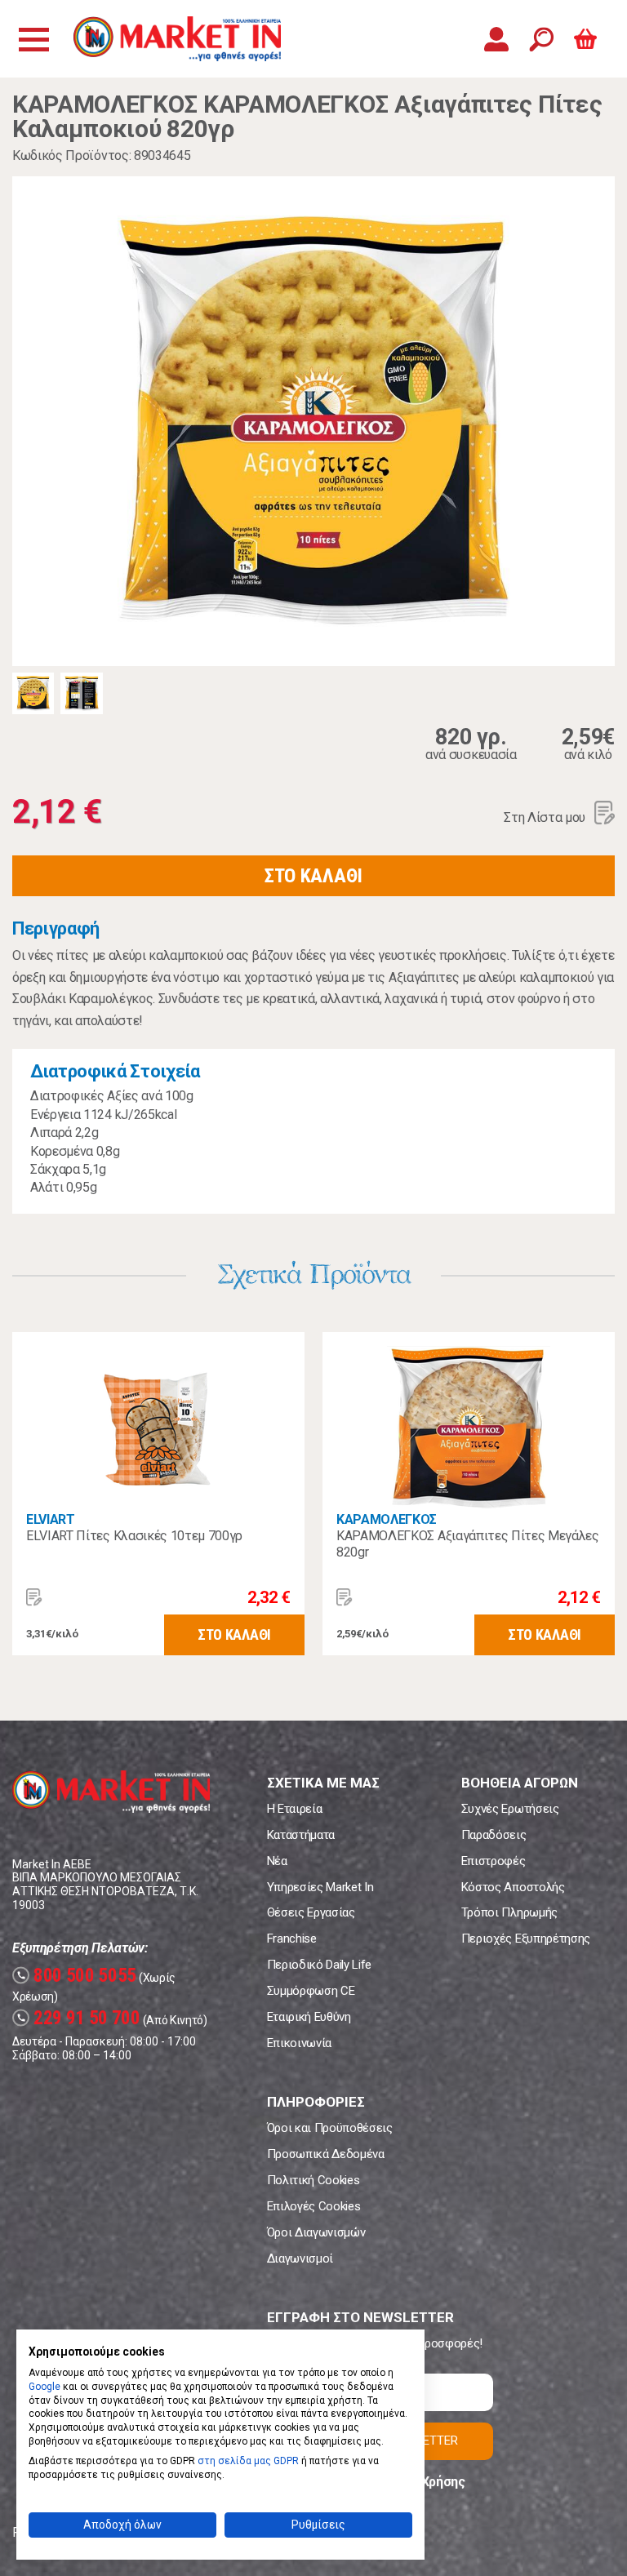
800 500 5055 (76, 1976)
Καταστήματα (301, 1835)
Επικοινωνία (299, 2043)
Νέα (277, 1861)
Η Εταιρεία (295, 1809)
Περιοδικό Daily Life (320, 1965)
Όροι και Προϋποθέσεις (330, 2128)
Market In (177, 39)
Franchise (292, 1939)
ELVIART (51, 1519)
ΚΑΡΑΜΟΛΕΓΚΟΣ (387, 1519)
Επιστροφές (494, 1861)
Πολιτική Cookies (313, 2180)
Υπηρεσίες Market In (320, 1887)
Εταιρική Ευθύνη (309, 2017)
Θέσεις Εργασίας (311, 1912)
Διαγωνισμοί (300, 2258)
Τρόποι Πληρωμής (509, 1912)
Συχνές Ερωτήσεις (510, 1809)
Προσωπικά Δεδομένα (326, 2154)
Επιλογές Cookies (314, 2206)
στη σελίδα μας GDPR (248, 2461)
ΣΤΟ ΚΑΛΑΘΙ (313, 876)
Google (44, 2387)
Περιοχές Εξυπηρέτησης (526, 1939)
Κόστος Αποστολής (513, 1887)
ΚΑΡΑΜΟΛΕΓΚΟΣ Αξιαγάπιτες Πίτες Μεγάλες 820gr (468, 1544)
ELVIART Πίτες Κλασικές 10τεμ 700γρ (134, 1536)
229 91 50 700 (78, 2018)
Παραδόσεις (494, 1835)
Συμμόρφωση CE (311, 1991)
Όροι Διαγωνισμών (316, 2232)
